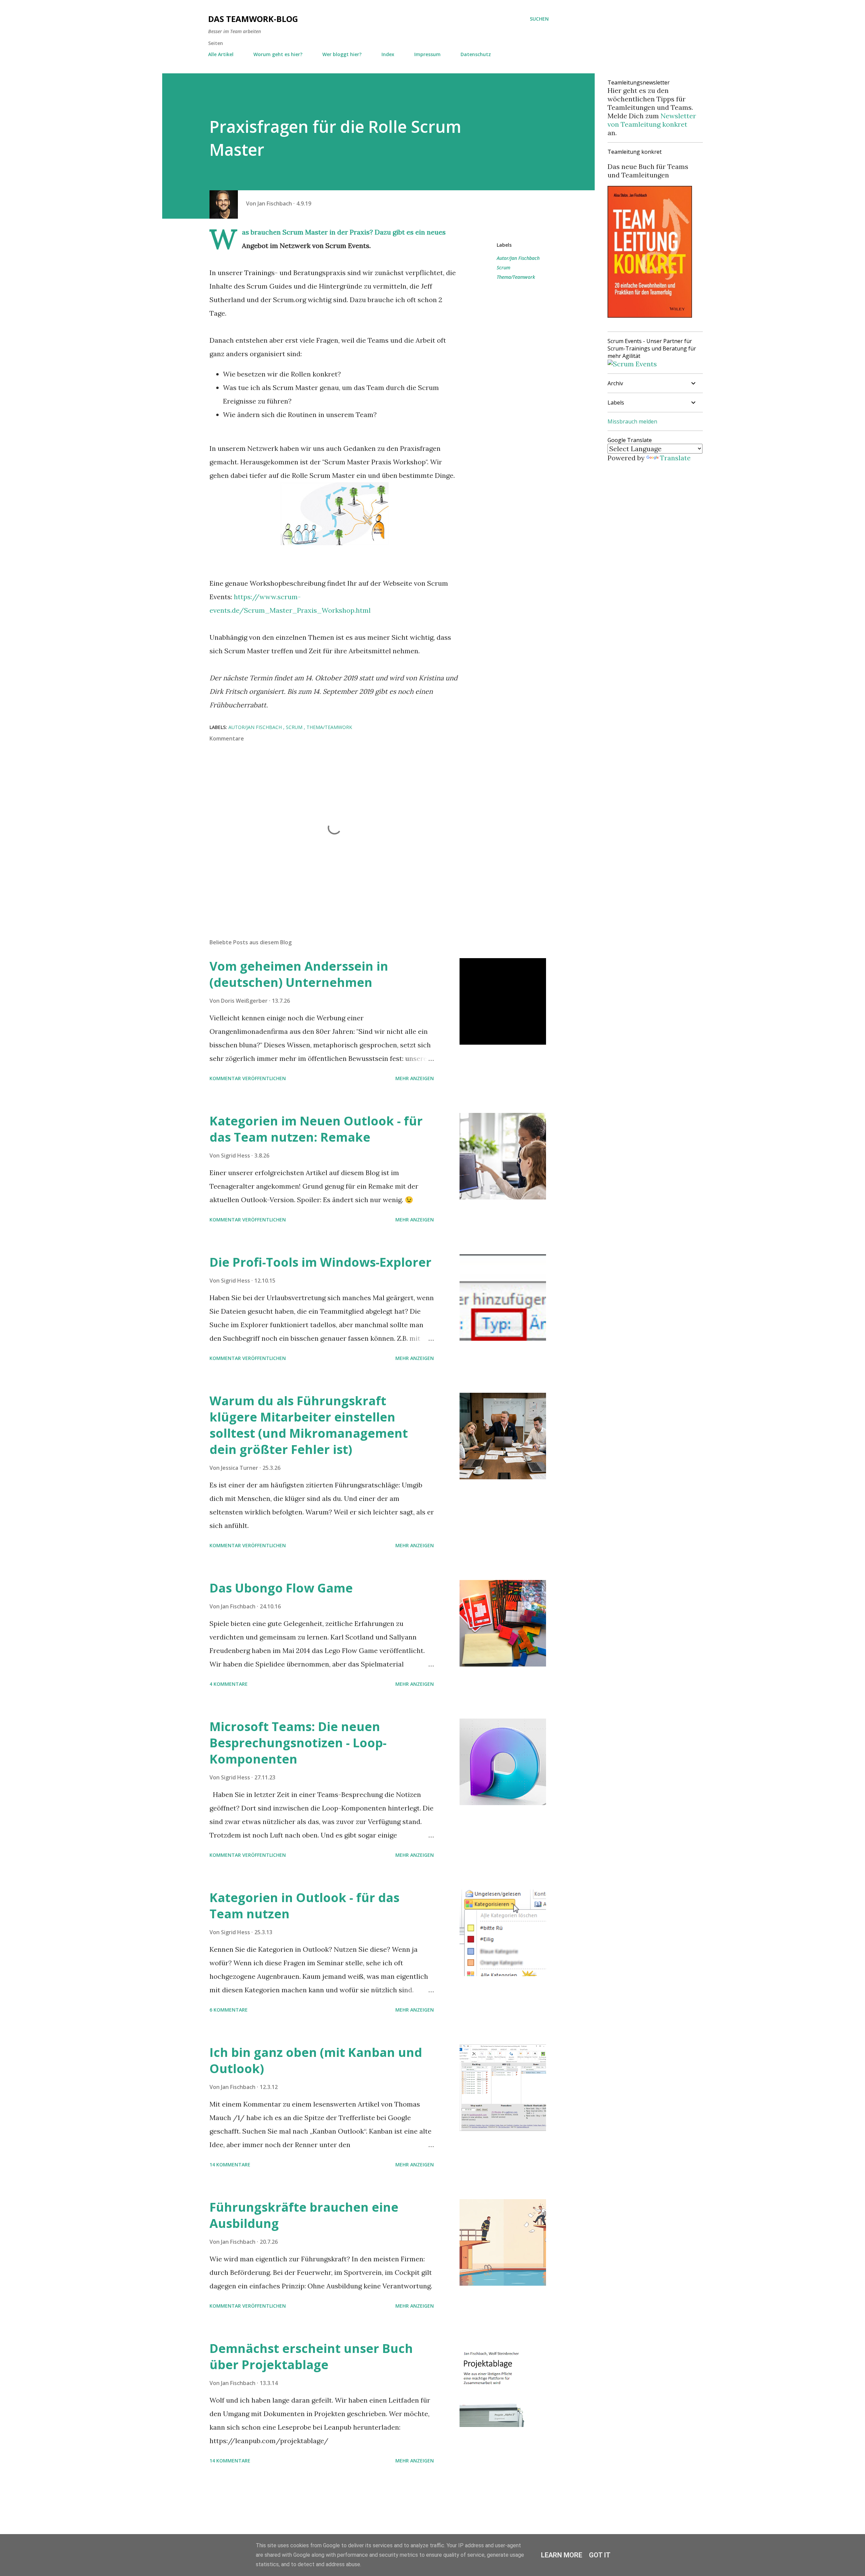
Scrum (503, 268)
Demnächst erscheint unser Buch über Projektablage (311, 2356)
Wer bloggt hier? (342, 54)
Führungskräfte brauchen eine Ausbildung (304, 2215)
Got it (600, 2555)
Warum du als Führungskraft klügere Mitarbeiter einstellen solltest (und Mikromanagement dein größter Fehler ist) (309, 1425)
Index (388, 54)
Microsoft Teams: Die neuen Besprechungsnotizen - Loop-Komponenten (298, 1743)
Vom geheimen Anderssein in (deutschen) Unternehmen (299, 974)
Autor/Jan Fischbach (518, 258)
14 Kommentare (230, 2165)
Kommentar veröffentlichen (248, 1078)
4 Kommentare (229, 1684)
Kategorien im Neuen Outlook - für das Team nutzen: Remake (316, 1129)
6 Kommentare (229, 2010)
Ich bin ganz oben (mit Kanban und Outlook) (316, 2060)
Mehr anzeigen (415, 1078)
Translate (675, 458)
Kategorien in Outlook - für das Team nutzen (304, 1906)
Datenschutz (476, 54)
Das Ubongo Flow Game (281, 1588)
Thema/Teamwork (516, 277)
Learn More (562, 2555)
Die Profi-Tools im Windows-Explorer (320, 1262)
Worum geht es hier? (278, 54)
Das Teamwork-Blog (253, 19)
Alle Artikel (221, 54)
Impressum (427, 54)
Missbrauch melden (632, 421)
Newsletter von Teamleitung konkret (652, 120)
